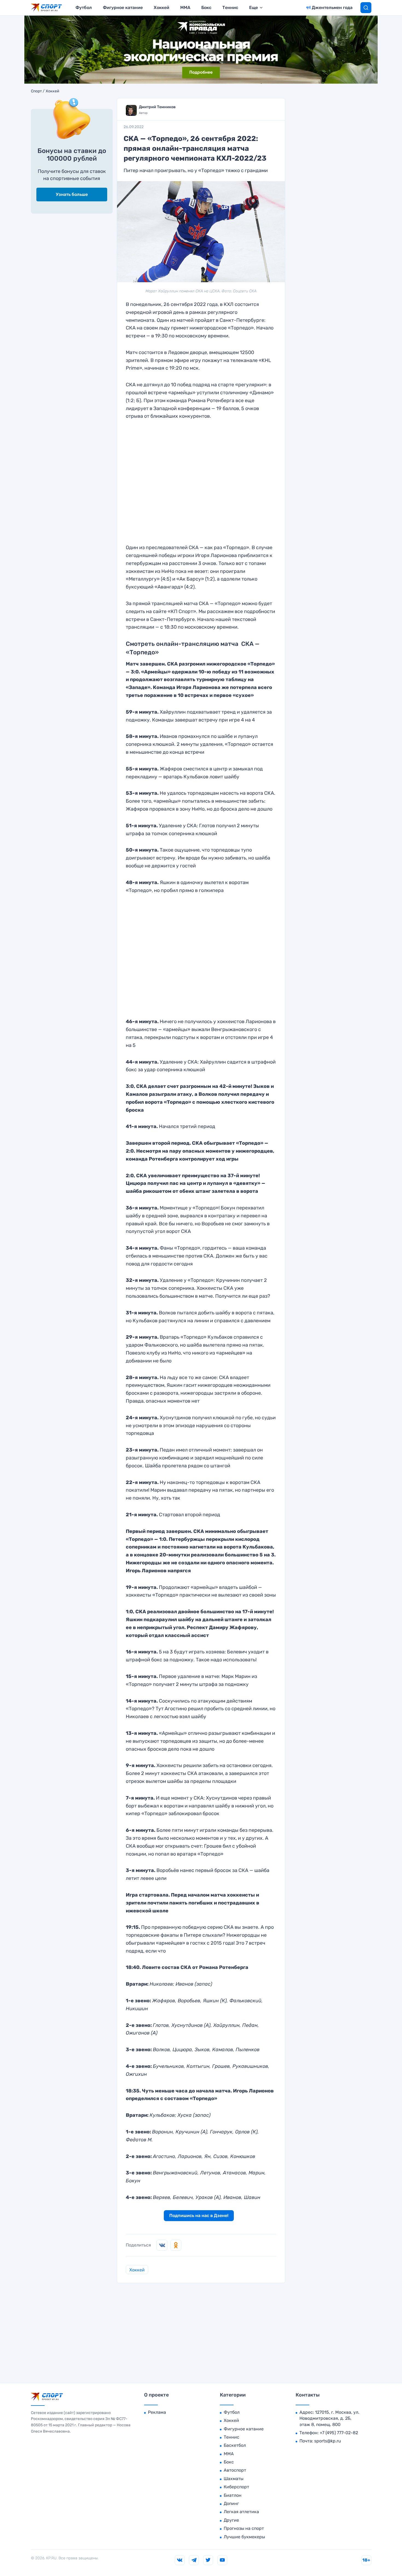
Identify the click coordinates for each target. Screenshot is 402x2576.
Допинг (231, 2503)
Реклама (157, 2412)
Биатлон (233, 2495)
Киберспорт (236, 2487)
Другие (231, 2520)
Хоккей (161, 8)
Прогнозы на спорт (244, 2528)
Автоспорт (235, 2470)
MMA (185, 8)
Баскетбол (235, 2445)
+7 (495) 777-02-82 (339, 2433)
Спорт (36, 91)
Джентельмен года (332, 8)
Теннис (230, 8)
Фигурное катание (123, 8)
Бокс (206, 8)
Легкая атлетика (241, 2512)
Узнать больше (72, 194)
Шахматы (234, 2479)
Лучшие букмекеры (244, 2537)
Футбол (84, 8)
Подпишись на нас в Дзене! (199, 2216)
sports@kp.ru (328, 2441)
